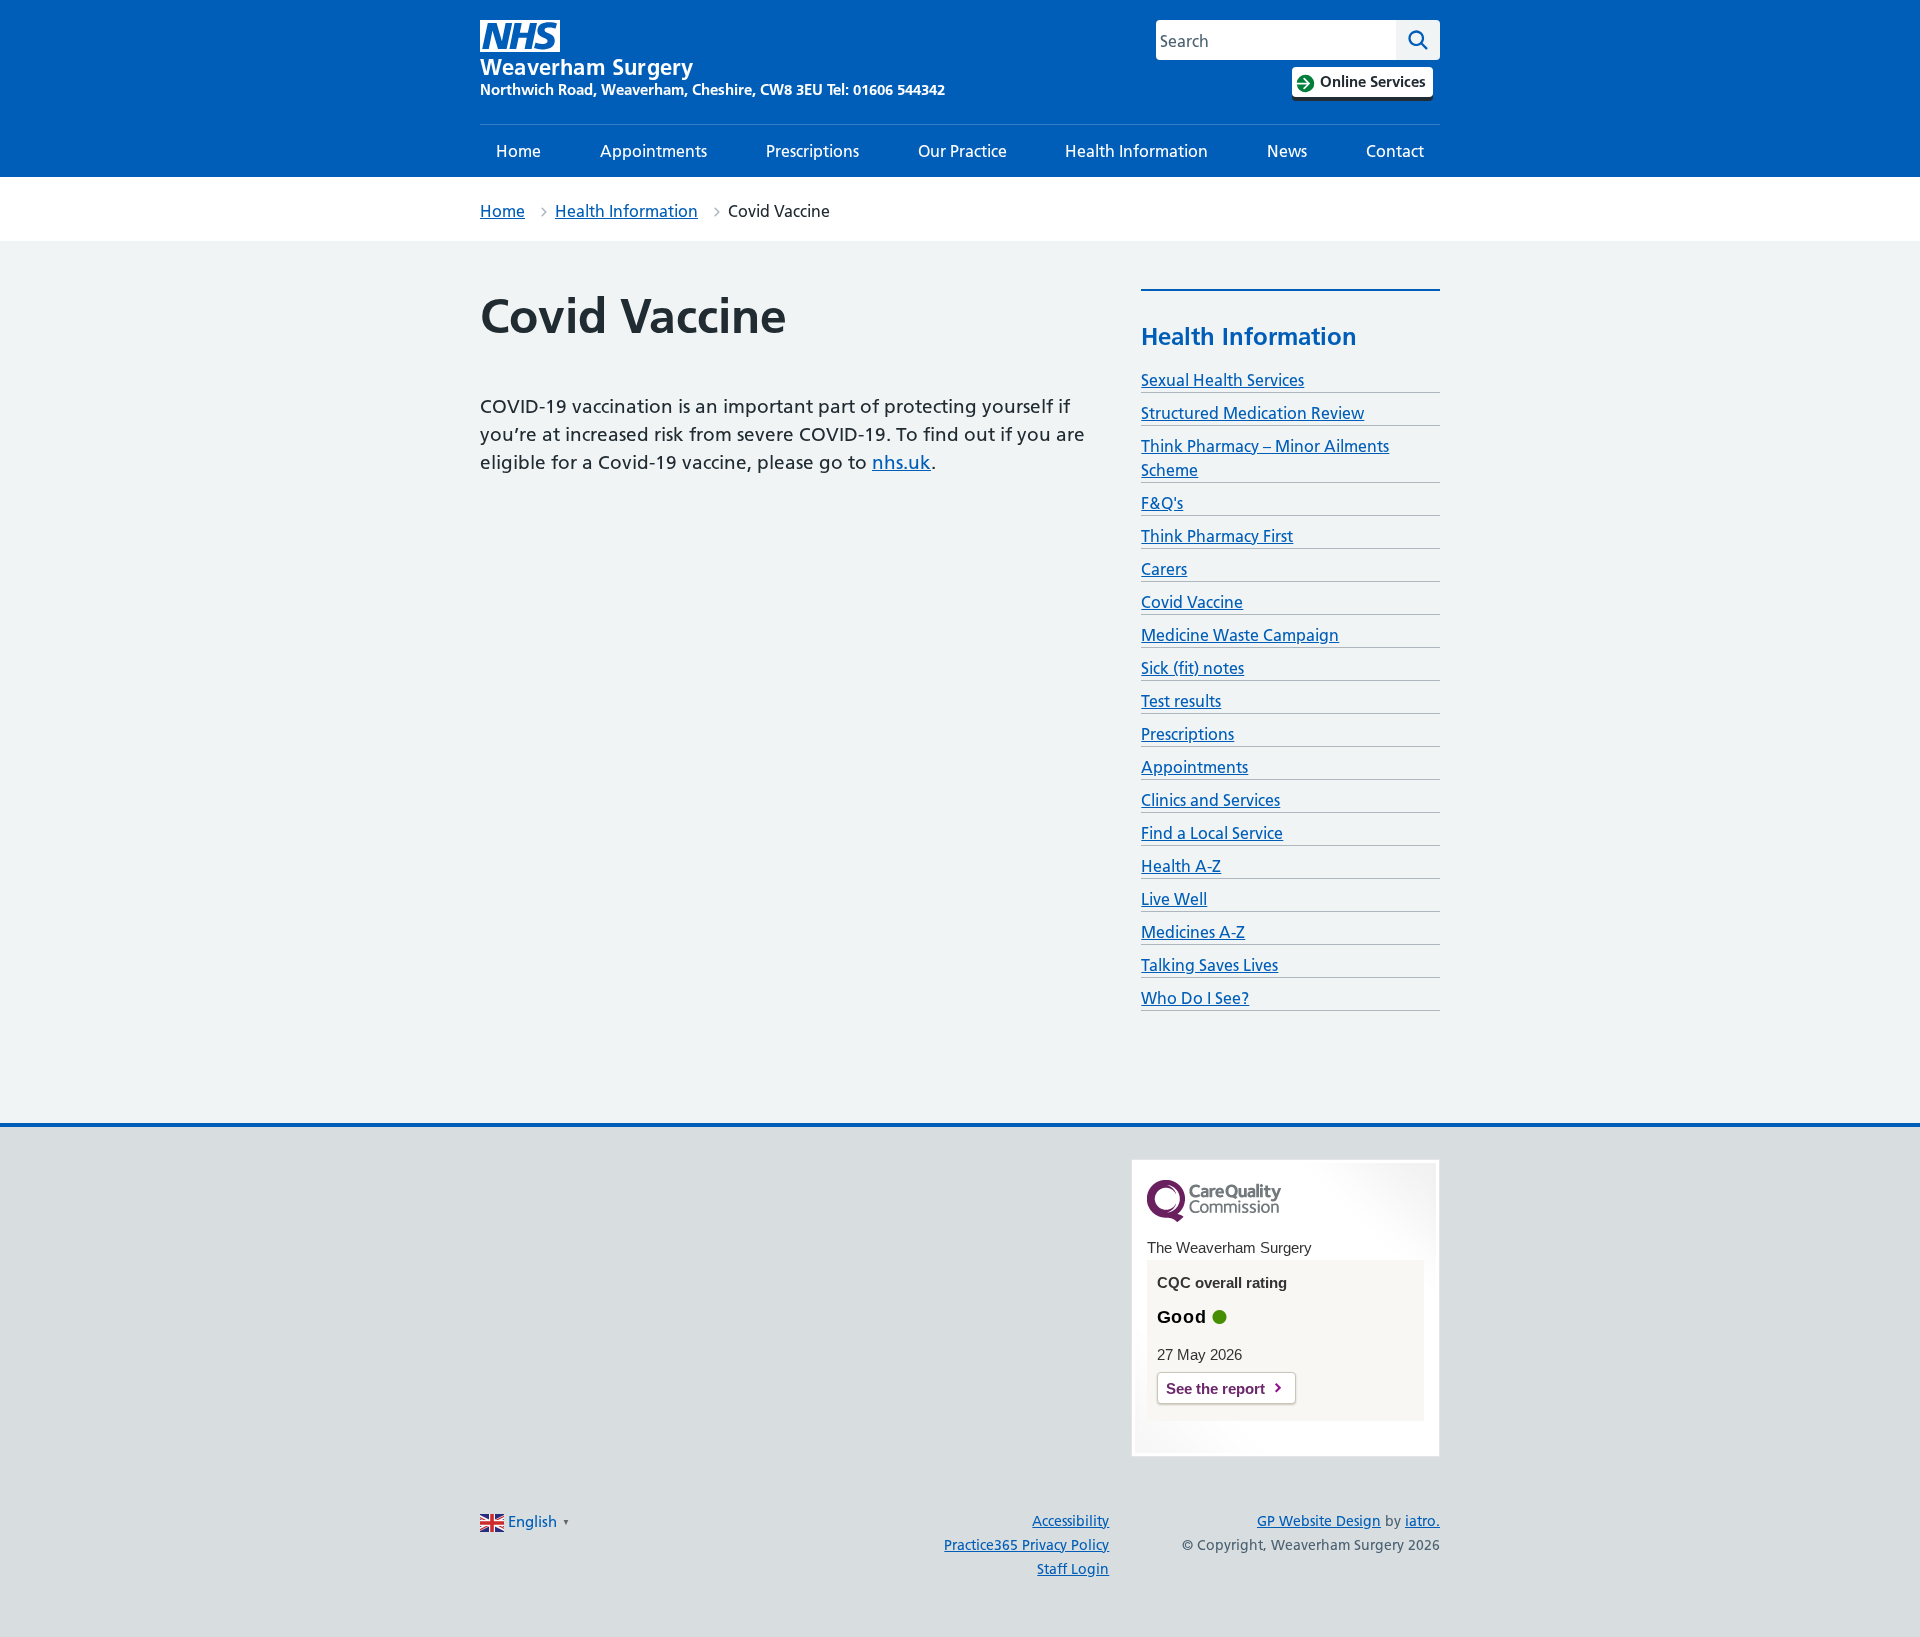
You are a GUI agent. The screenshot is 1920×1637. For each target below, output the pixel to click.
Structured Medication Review (1252, 413)
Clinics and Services (1210, 800)
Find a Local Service (1212, 833)
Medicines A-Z (1193, 932)
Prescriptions (812, 151)
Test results (1181, 701)
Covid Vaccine (1192, 602)
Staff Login (1073, 1569)
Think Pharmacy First (1217, 536)
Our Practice (962, 151)
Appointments (653, 151)
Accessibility (1070, 1521)
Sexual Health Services (1222, 380)
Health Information (1136, 151)
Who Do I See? (1195, 998)
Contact (1395, 151)
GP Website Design (1319, 1521)
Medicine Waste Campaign (1240, 635)
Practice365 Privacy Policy (1026, 1545)
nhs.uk (901, 462)
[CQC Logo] (1214, 1217)
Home (518, 151)
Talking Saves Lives (1209, 965)
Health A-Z (1181, 866)
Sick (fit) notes (1192, 668)
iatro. (1422, 1521)
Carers (1164, 569)
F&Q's (1162, 503)
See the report (1215, 1388)
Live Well (1174, 899)
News (1287, 151)
